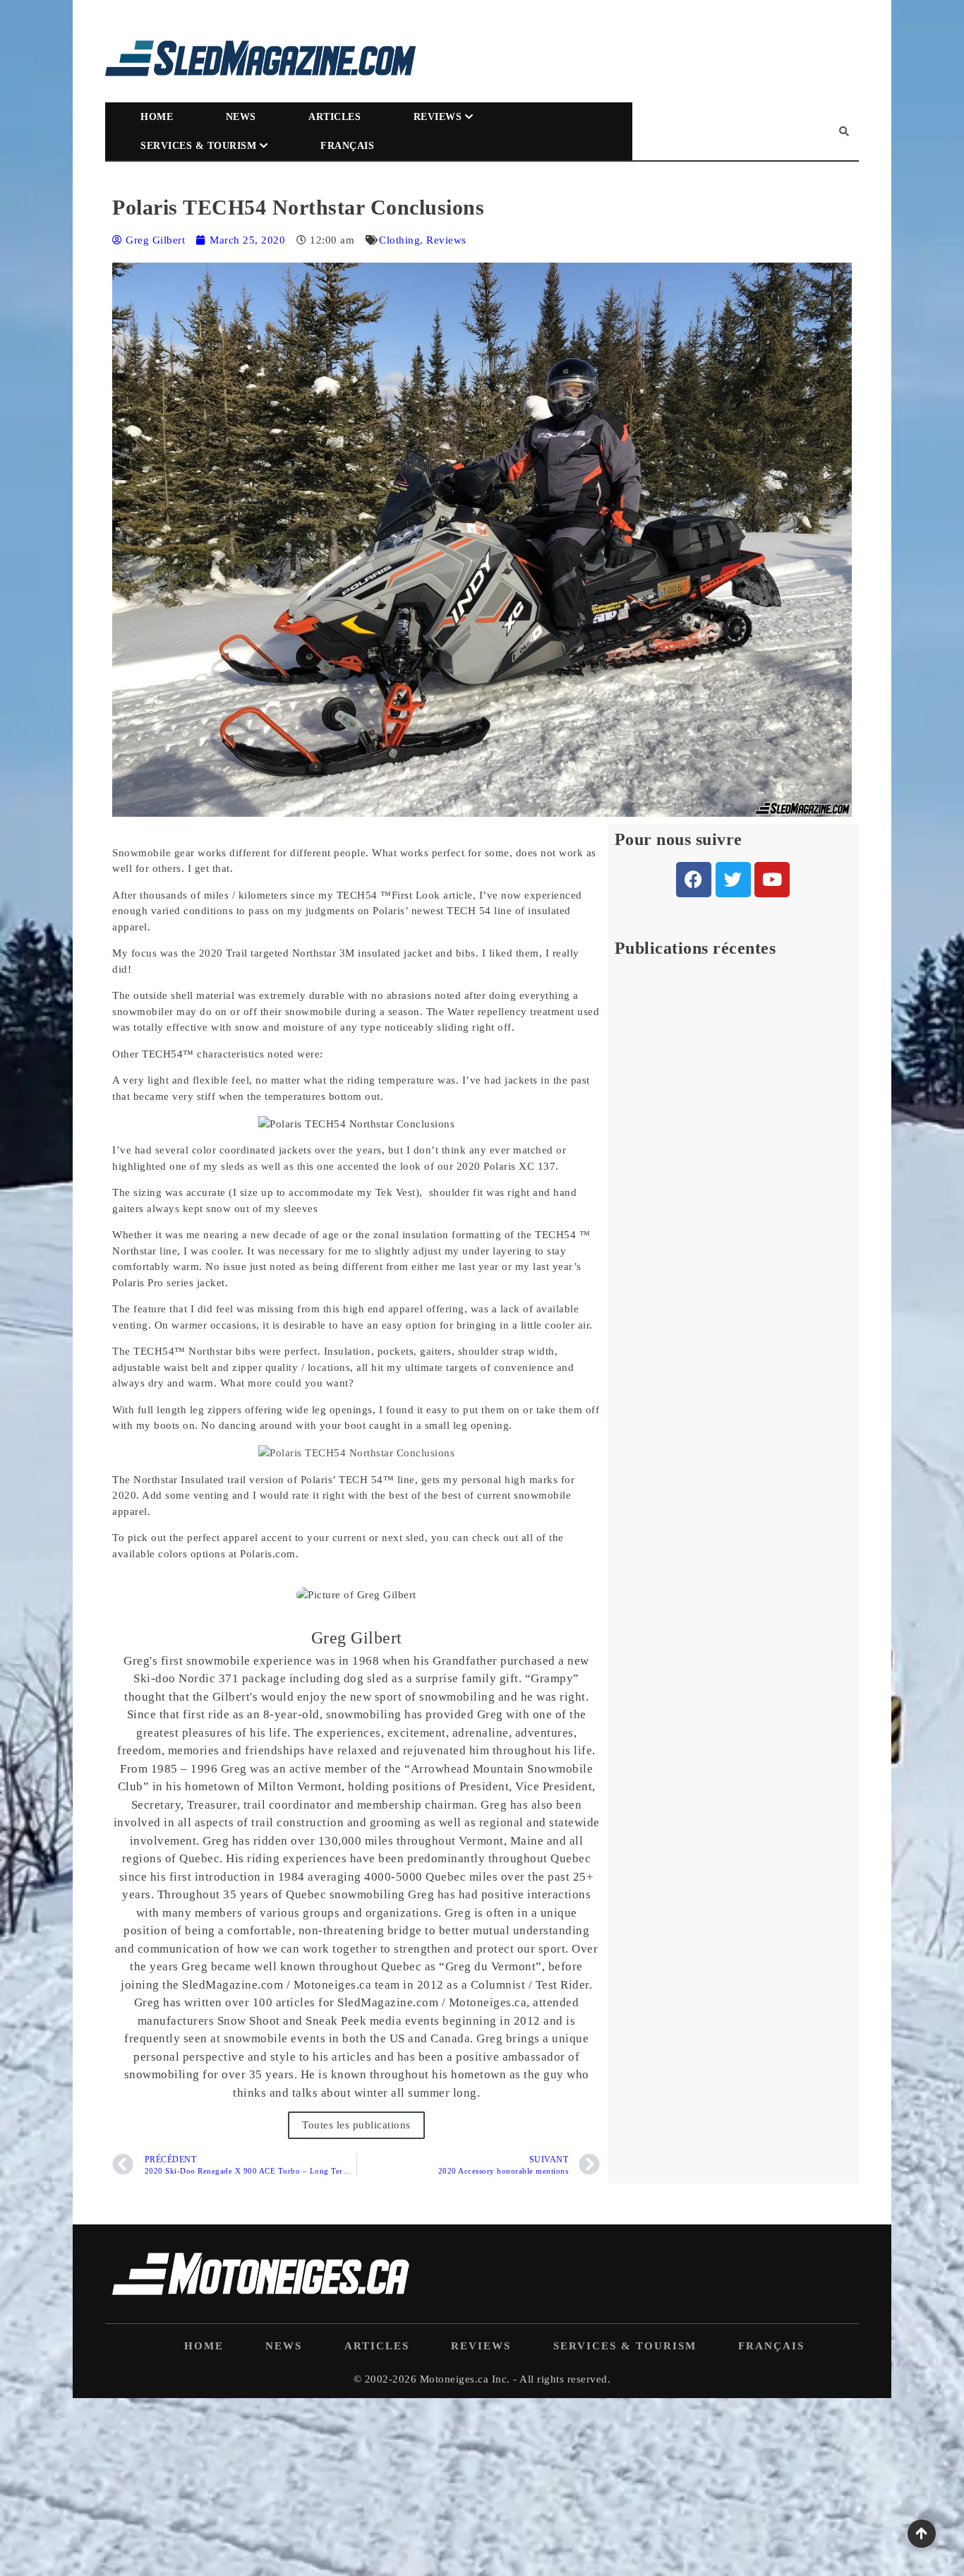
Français (347, 146)
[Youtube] (772, 880)
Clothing (399, 240)
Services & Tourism (198, 146)
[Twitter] (733, 880)
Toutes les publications (356, 2125)
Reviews (438, 117)
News (241, 117)
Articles (335, 117)
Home (157, 117)
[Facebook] (694, 880)
